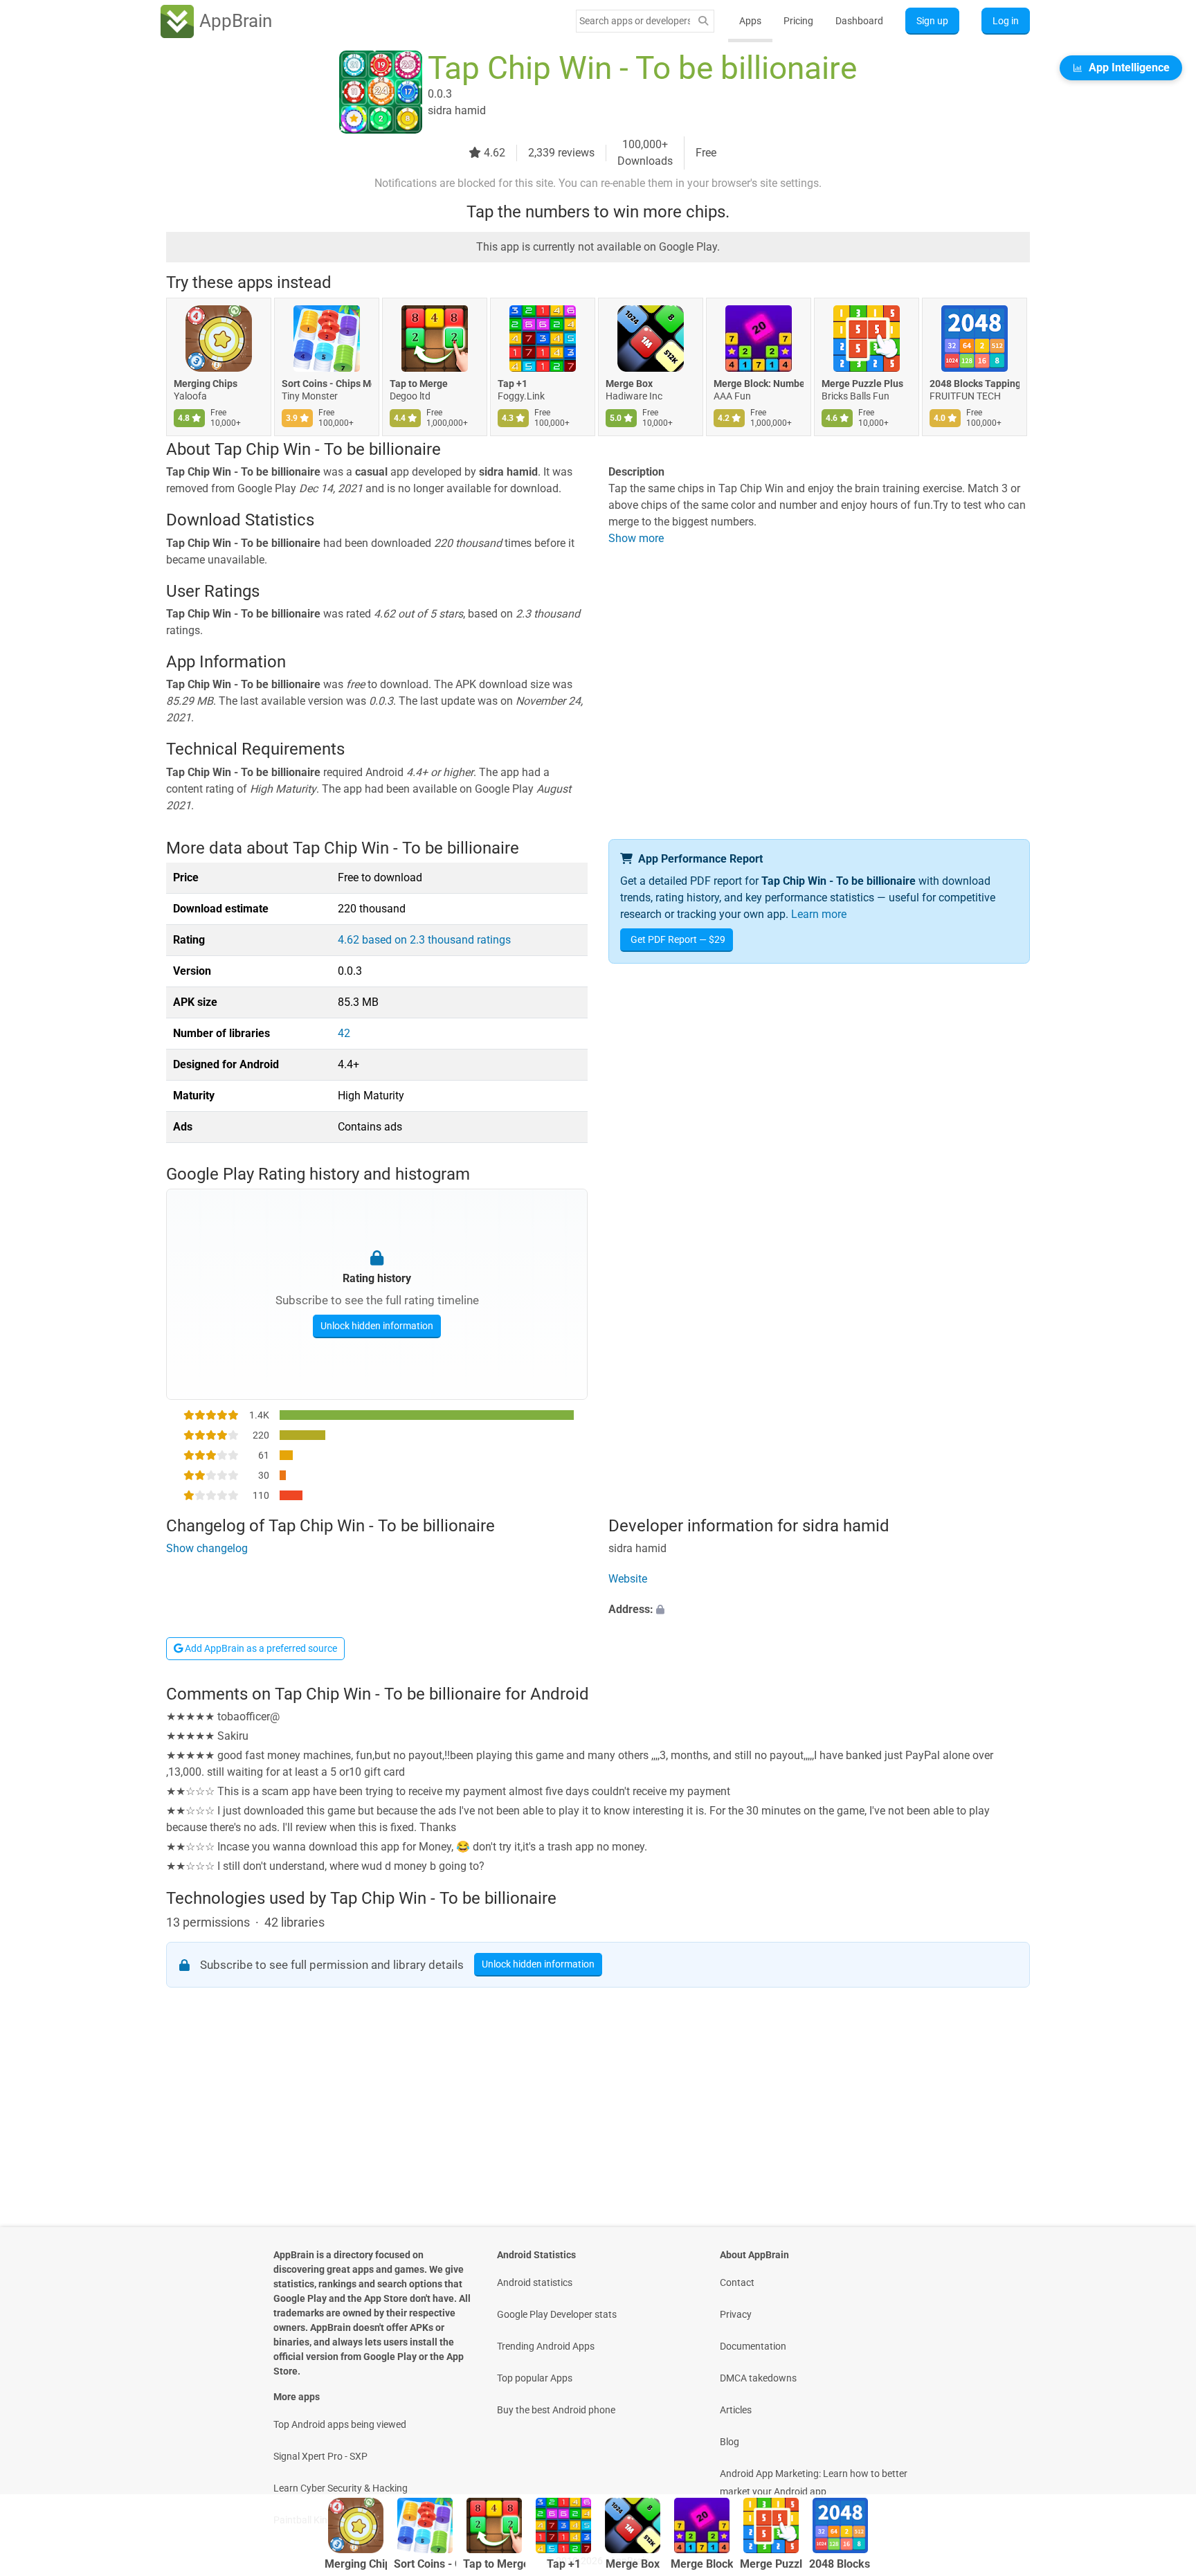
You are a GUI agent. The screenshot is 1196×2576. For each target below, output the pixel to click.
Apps (750, 21)
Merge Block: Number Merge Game (759, 384)
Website (628, 1579)
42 (344, 1033)
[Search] (703, 21)
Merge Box (629, 384)
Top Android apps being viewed (340, 2424)
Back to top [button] (1161, 2450)
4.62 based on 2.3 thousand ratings (424, 940)
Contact (737, 2282)
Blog (730, 2442)
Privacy (736, 2314)
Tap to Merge (419, 384)
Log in (1006, 21)
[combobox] (635, 21)
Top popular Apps (535, 2378)
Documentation (753, 2346)
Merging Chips (206, 384)
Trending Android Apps (546, 2346)
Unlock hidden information (377, 1326)
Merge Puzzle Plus (862, 384)
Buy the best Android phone (556, 2410)
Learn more (819, 914)
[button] (819, 1610)
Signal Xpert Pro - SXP (320, 2456)
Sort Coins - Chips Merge (327, 384)
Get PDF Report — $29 (678, 939)
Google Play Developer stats (557, 2314)
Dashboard (859, 21)
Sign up (932, 21)
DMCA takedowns (758, 2378)
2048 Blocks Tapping (975, 384)
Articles (736, 2410)
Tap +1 (513, 384)
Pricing (798, 21)
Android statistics (535, 2282)
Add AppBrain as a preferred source (260, 1648)
